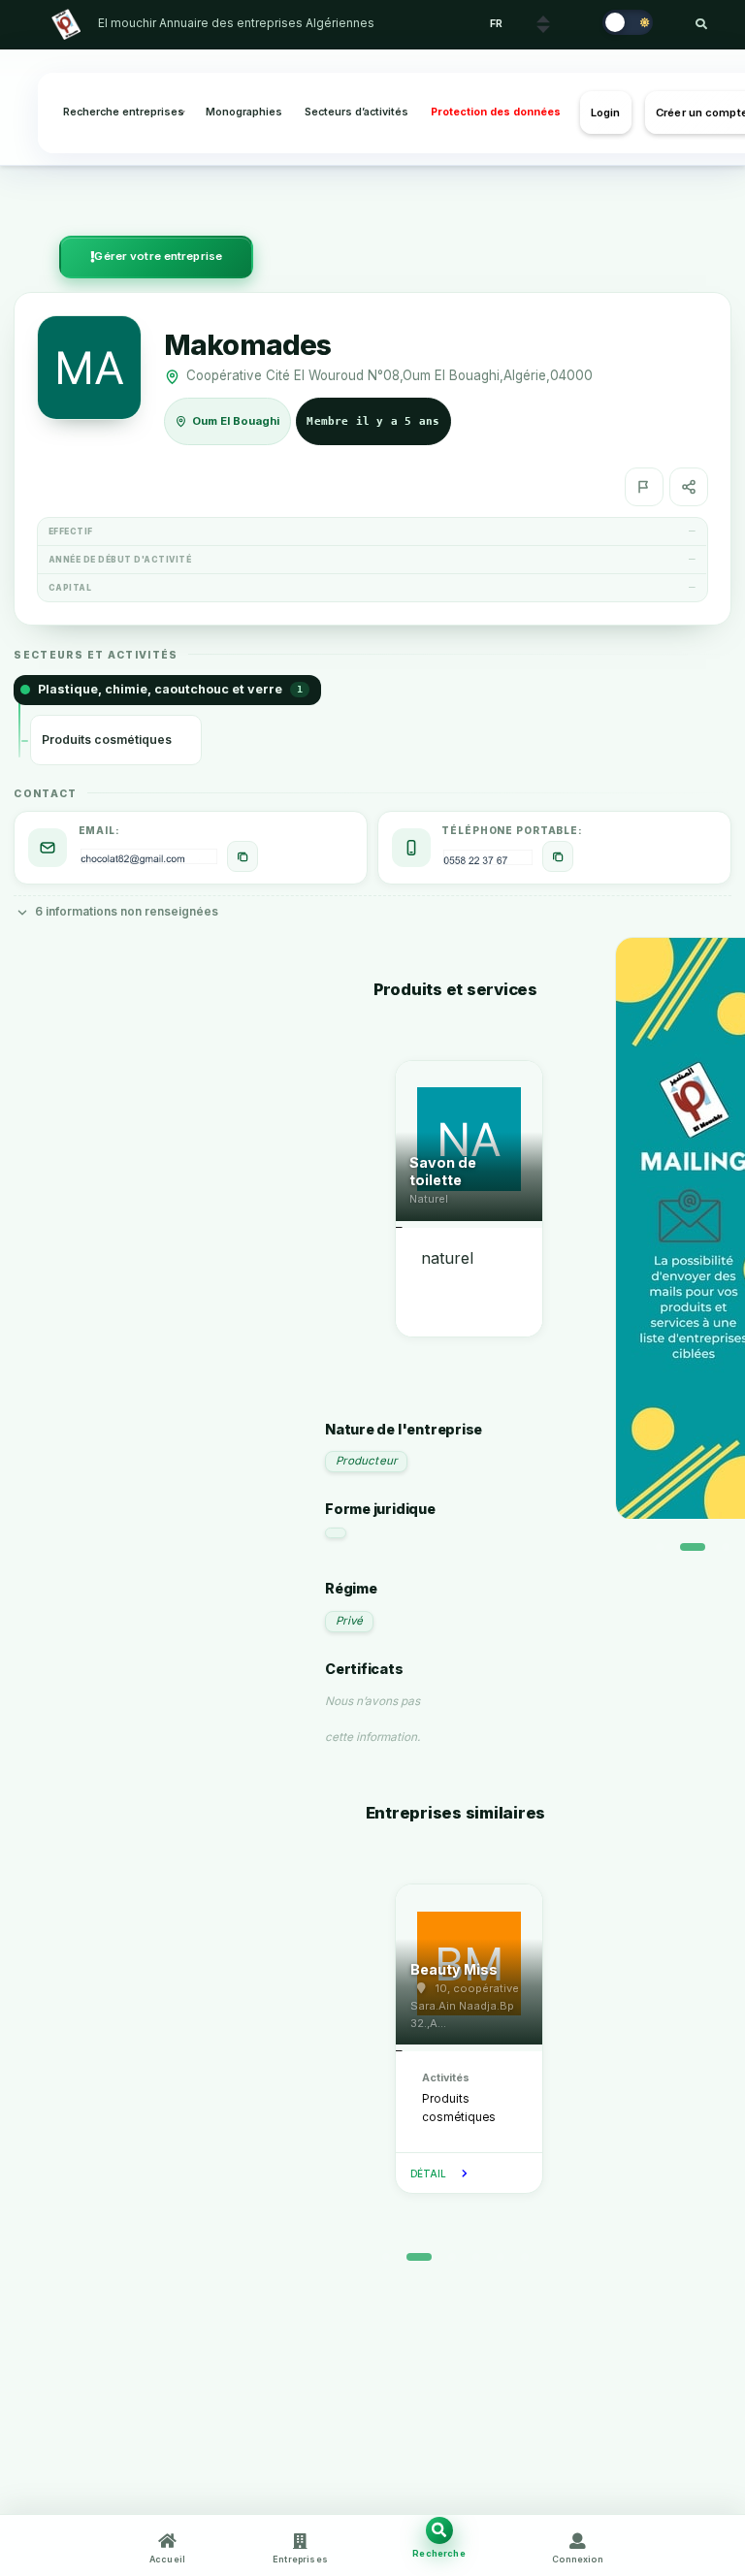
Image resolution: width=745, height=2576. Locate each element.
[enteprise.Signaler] (644, 487)
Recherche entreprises (124, 112)
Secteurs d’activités (356, 112)
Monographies (244, 112)
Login (606, 113)
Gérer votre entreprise (158, 256)
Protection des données (496, 112)
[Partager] (689, 487)
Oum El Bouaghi (236, 421)
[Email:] (243, 856)
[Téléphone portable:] (558, 856)
